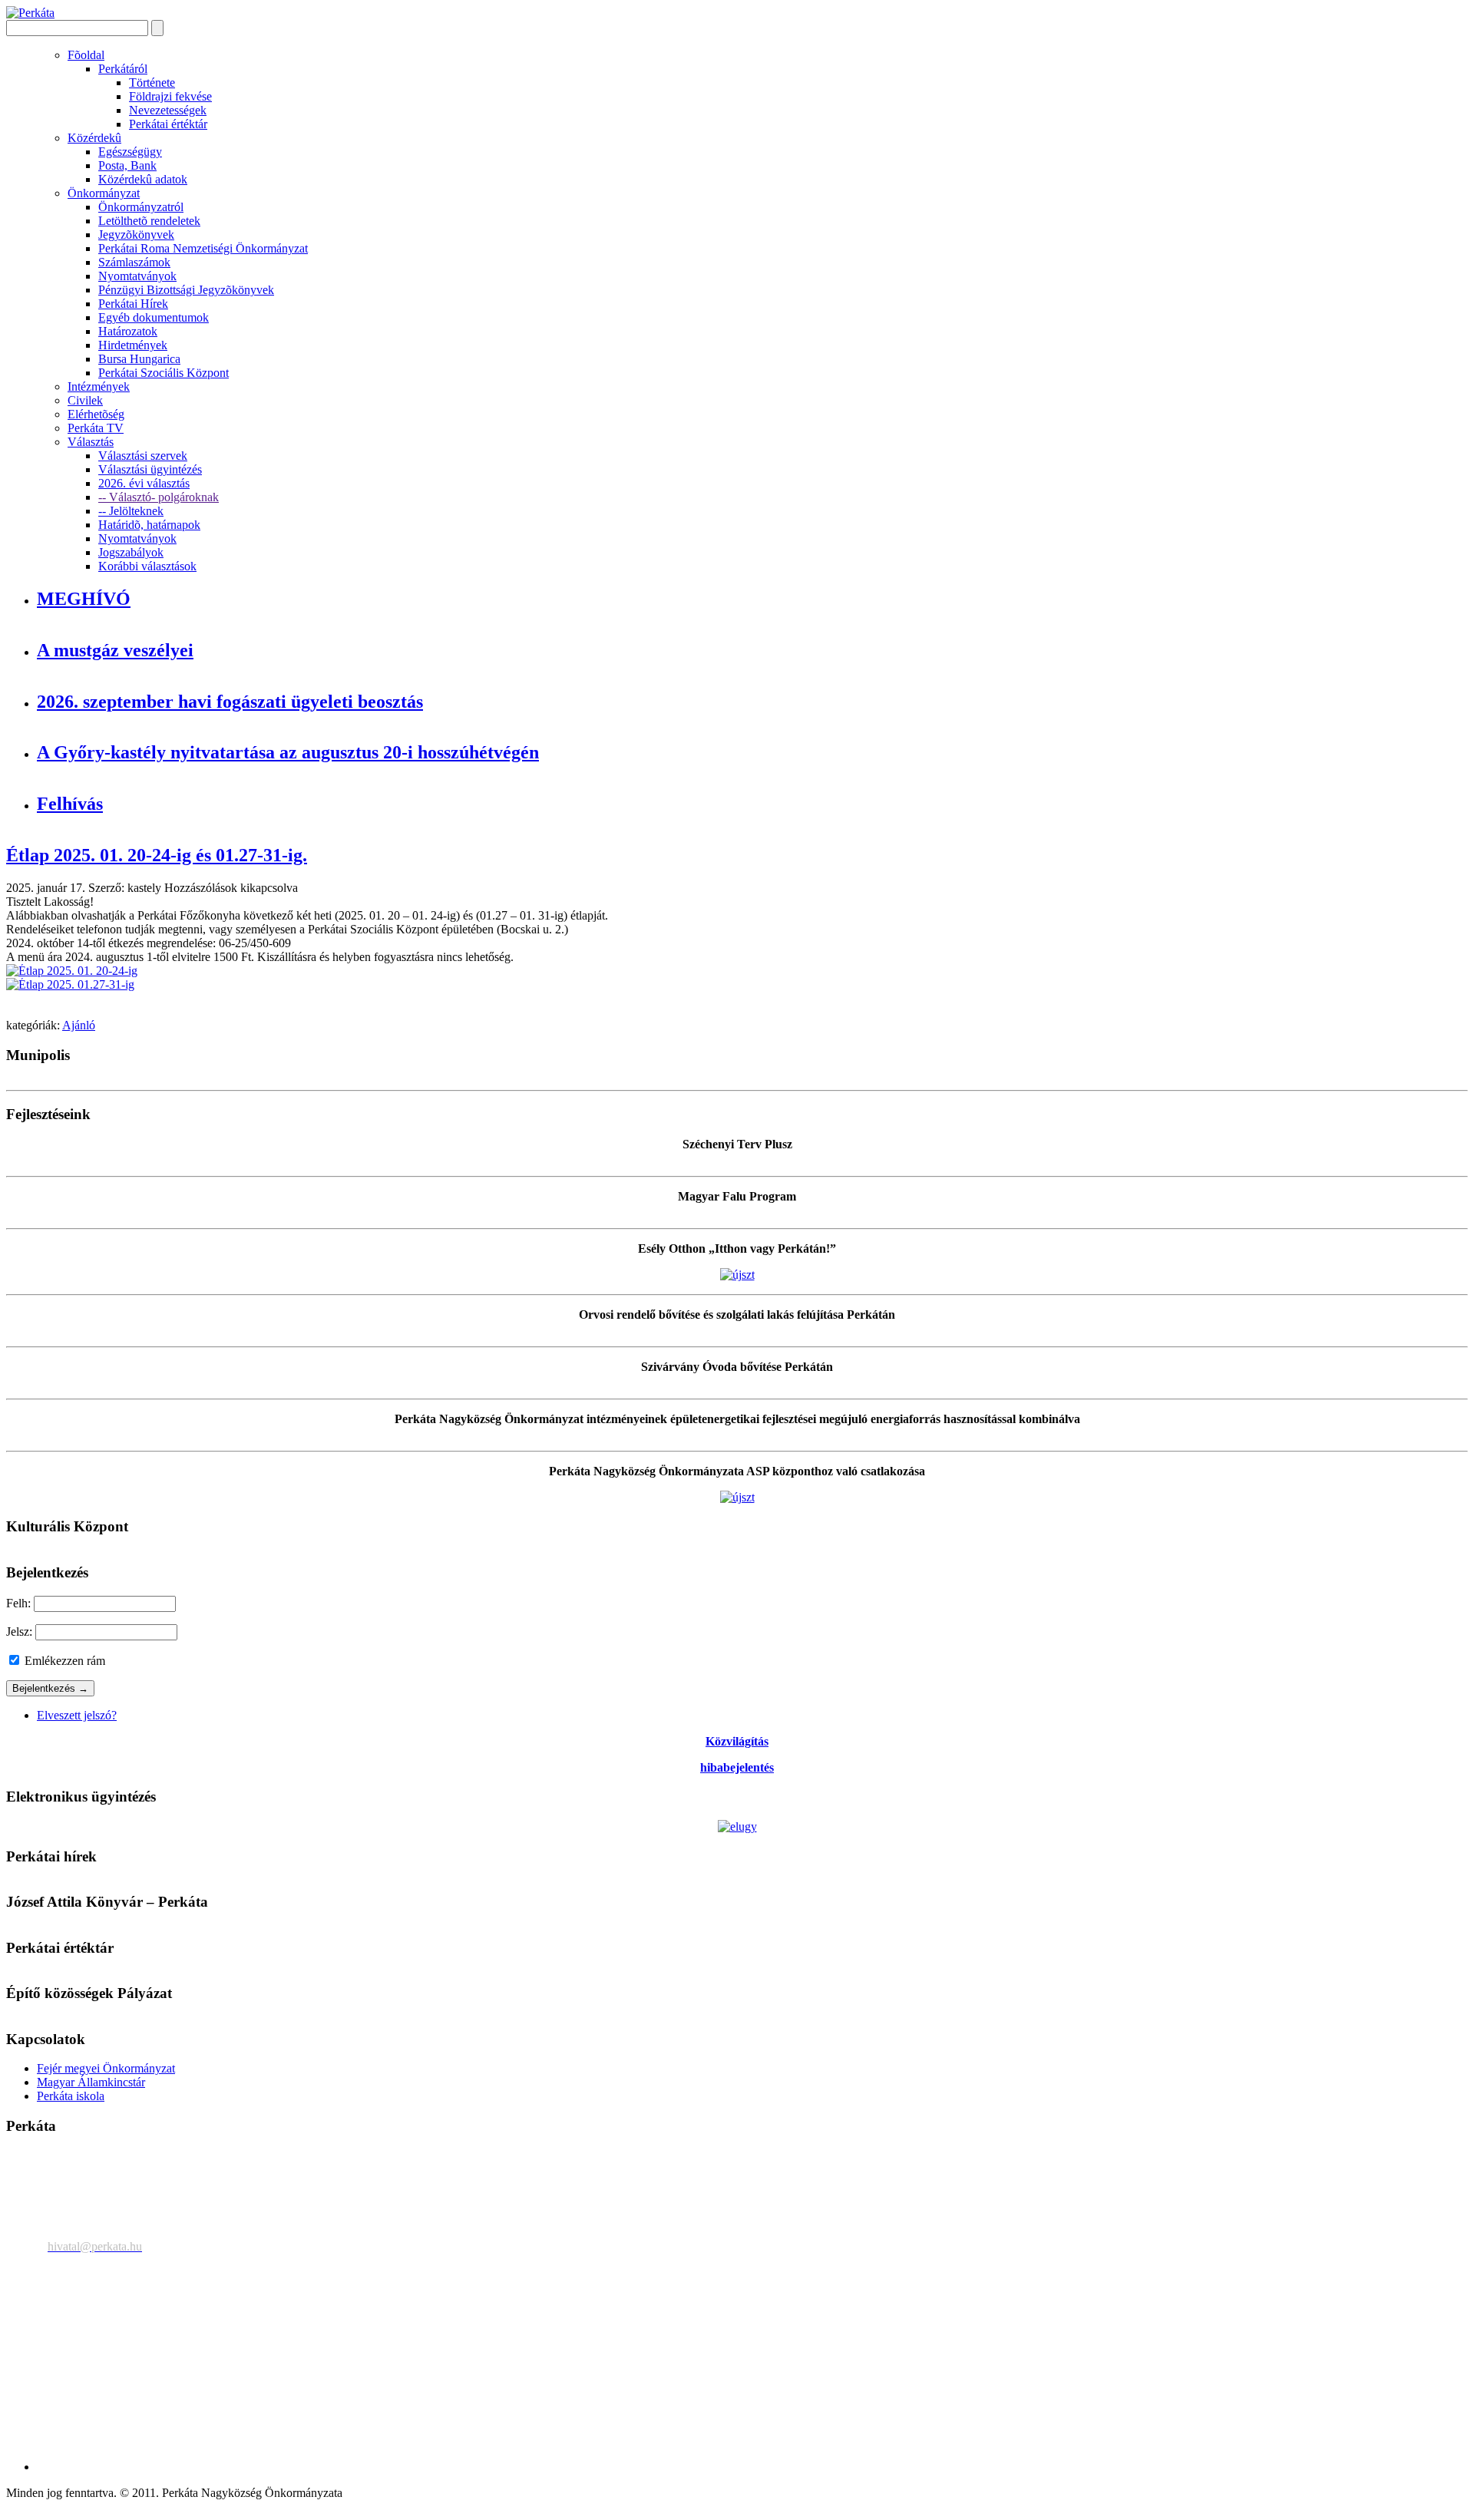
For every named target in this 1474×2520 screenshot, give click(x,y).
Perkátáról (123, 69)
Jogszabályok (131, 552)
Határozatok (128, 331)
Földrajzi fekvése (170, 96)
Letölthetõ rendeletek (149, 221)
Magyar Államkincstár (91, 2082)
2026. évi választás (144, 483)
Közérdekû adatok (143, 179)
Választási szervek (143, 456)
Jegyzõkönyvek (136, 234)
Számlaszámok (134, 262)
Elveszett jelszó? (77, 1715)
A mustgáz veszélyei (115, 650)
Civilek (85, 400)
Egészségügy (130, 152)
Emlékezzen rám (63, 1661)
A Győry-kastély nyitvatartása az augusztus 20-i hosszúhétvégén (288, 752)
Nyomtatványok (137, 276)
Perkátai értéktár (168, 124)
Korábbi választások (147, 566)
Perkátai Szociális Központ (164, 373)
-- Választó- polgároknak (159, 497)
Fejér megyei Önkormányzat (106, 2068)
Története (152, 83)
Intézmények (99, 386)
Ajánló (79, 1025)
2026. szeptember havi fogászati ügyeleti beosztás (230, 702)
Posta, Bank (127, 165)
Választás (91, 442)
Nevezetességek (168, 110)
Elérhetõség (96, 414)
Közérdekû (94, 138)
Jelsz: (19, 1632)
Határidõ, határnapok (149, 525)
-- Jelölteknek (131, 511)
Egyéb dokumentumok (154, 317)
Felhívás (70, 804)
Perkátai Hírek (133, 304)
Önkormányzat (104, 193)
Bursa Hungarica (139, 359)
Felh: (18, 1603)
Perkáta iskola (71, 2096)
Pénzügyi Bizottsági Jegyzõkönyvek (186, 290)
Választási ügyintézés (150, 469)
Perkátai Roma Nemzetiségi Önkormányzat (203, 248)
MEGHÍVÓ (84, 599)
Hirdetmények (133, 345)
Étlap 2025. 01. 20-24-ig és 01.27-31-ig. (157, 855)
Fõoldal (86, 55)
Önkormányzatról (141, 207)
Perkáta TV (96, 428)
